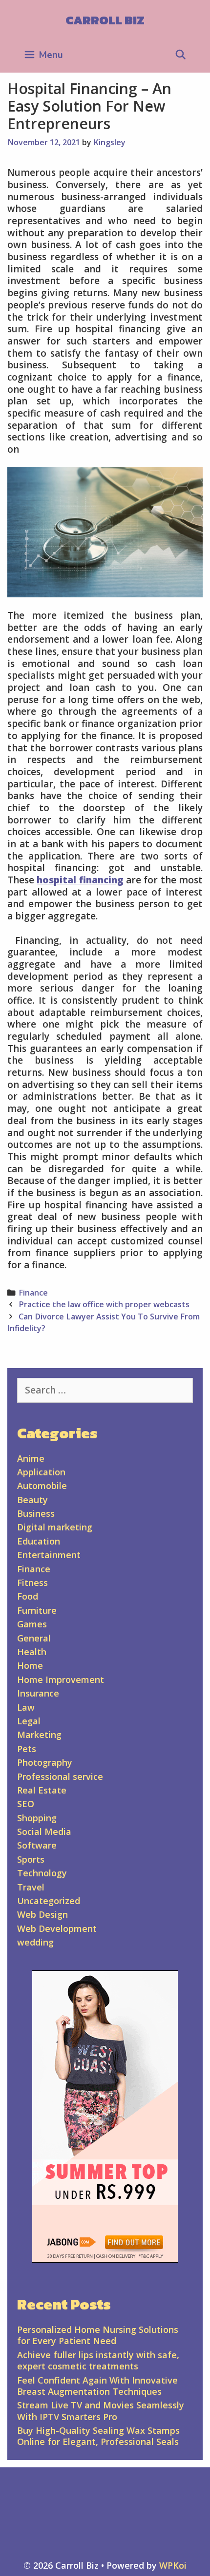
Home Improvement (61, 1679)
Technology (42, 1873)
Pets (27, 1749)
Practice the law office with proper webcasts (104, 1304)
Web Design (42, 1914)
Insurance (38, 1693)
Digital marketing (55, 1527)
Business (36, 1513)
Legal (29, 1721)
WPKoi (173, 2565)
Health (32, 1652)
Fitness (32, 1583)
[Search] (181, 55)
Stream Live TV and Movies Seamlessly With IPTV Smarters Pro (101, 2411)
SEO (26, 1804)
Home (30, 1665)
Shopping (37, 1818)
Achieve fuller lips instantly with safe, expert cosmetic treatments (98, 2360)
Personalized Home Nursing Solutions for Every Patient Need (98, 2335)
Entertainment (49, 1555)
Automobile (42, 1486)
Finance (33, 1293)
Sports (31, 1859)
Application (41, 1472)
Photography (45, 1762)
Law (26, 1707)
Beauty (32, 1500)
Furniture (37, 1610)
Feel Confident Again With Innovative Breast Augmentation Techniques (97, 2386)
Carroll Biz (105, 20)
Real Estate (42, 1790)
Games (32, 1624)
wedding (35, 1942)
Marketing (39, 1735)
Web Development (57, 1928)
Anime (31, 1458)
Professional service (60, 1776)
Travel (31, 1887)
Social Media (44, 1832)
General (34, 1638)
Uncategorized (49, 1901)
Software (37, 1845)
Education (39, 1541)
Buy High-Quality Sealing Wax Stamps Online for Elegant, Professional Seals (98, 2436)
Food (28, 1596)
